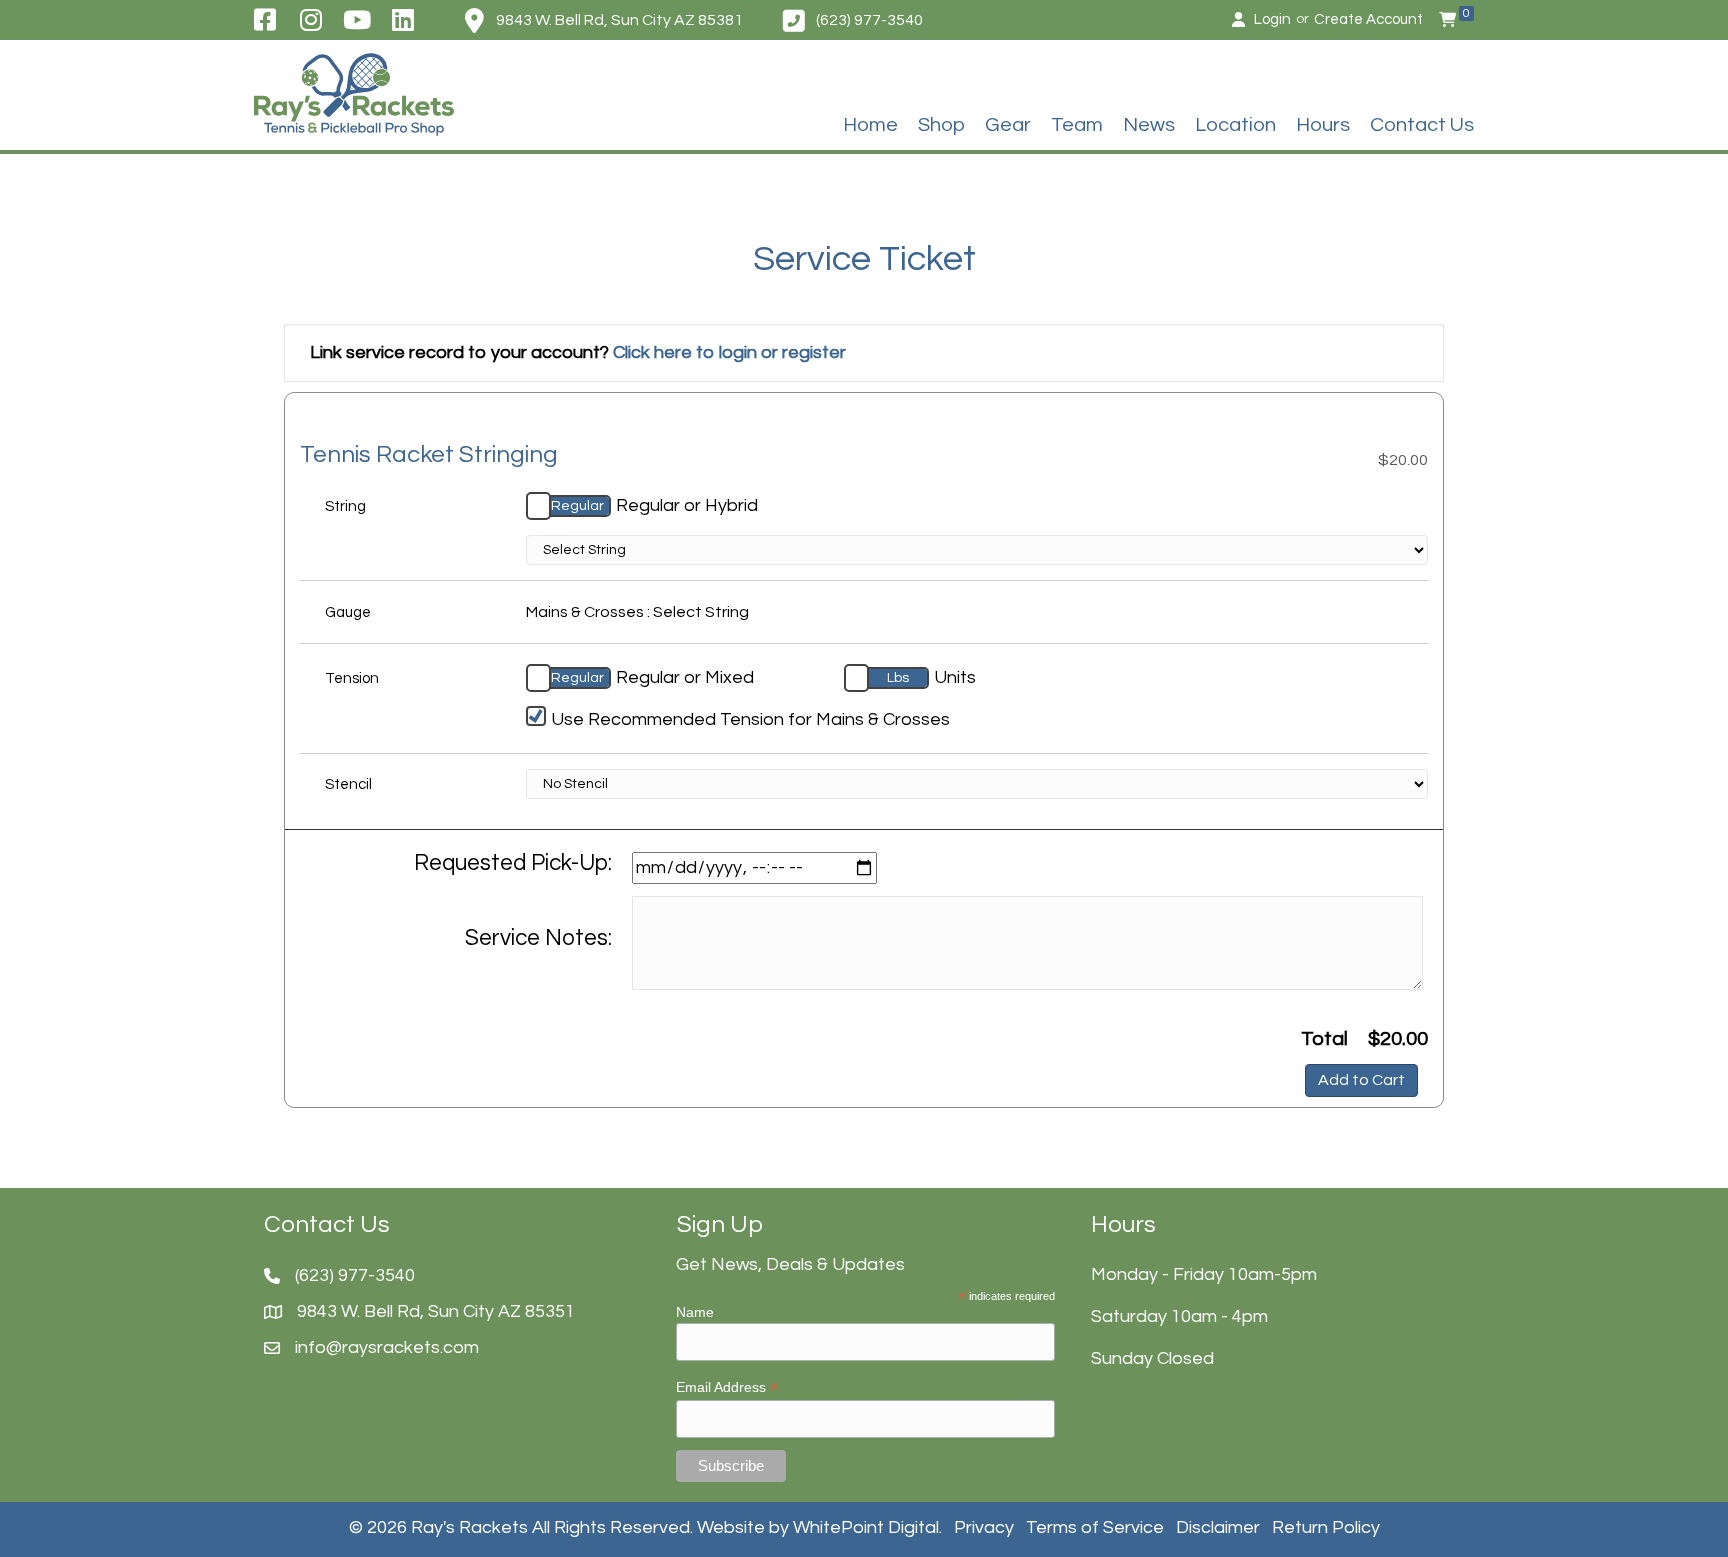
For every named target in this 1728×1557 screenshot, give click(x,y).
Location (1235, 125)
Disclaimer (1218, 1527)
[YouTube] (357, 20)
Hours (1323, 125)
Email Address (727, 1387)
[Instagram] (310, 20)
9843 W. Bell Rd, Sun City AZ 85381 (619, 20)
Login (1272, 19)
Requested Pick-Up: (513, 863)
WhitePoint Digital (866, 1527)
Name (695, 1312)
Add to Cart (1361, 1080)
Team (1077, 125)
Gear (1008, 125)
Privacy (984, 1527)
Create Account (1368, 19)
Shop (941, 125)
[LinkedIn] (403, 20)
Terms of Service (1095, 1527)
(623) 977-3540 (869, 20)
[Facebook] (264, 20)
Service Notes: (538, 938)
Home (870, 125)
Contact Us (1422, 125)
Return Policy (1326, 1527)
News (1149, 125)
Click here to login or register (729, 352)
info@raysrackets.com (387, 1347)
